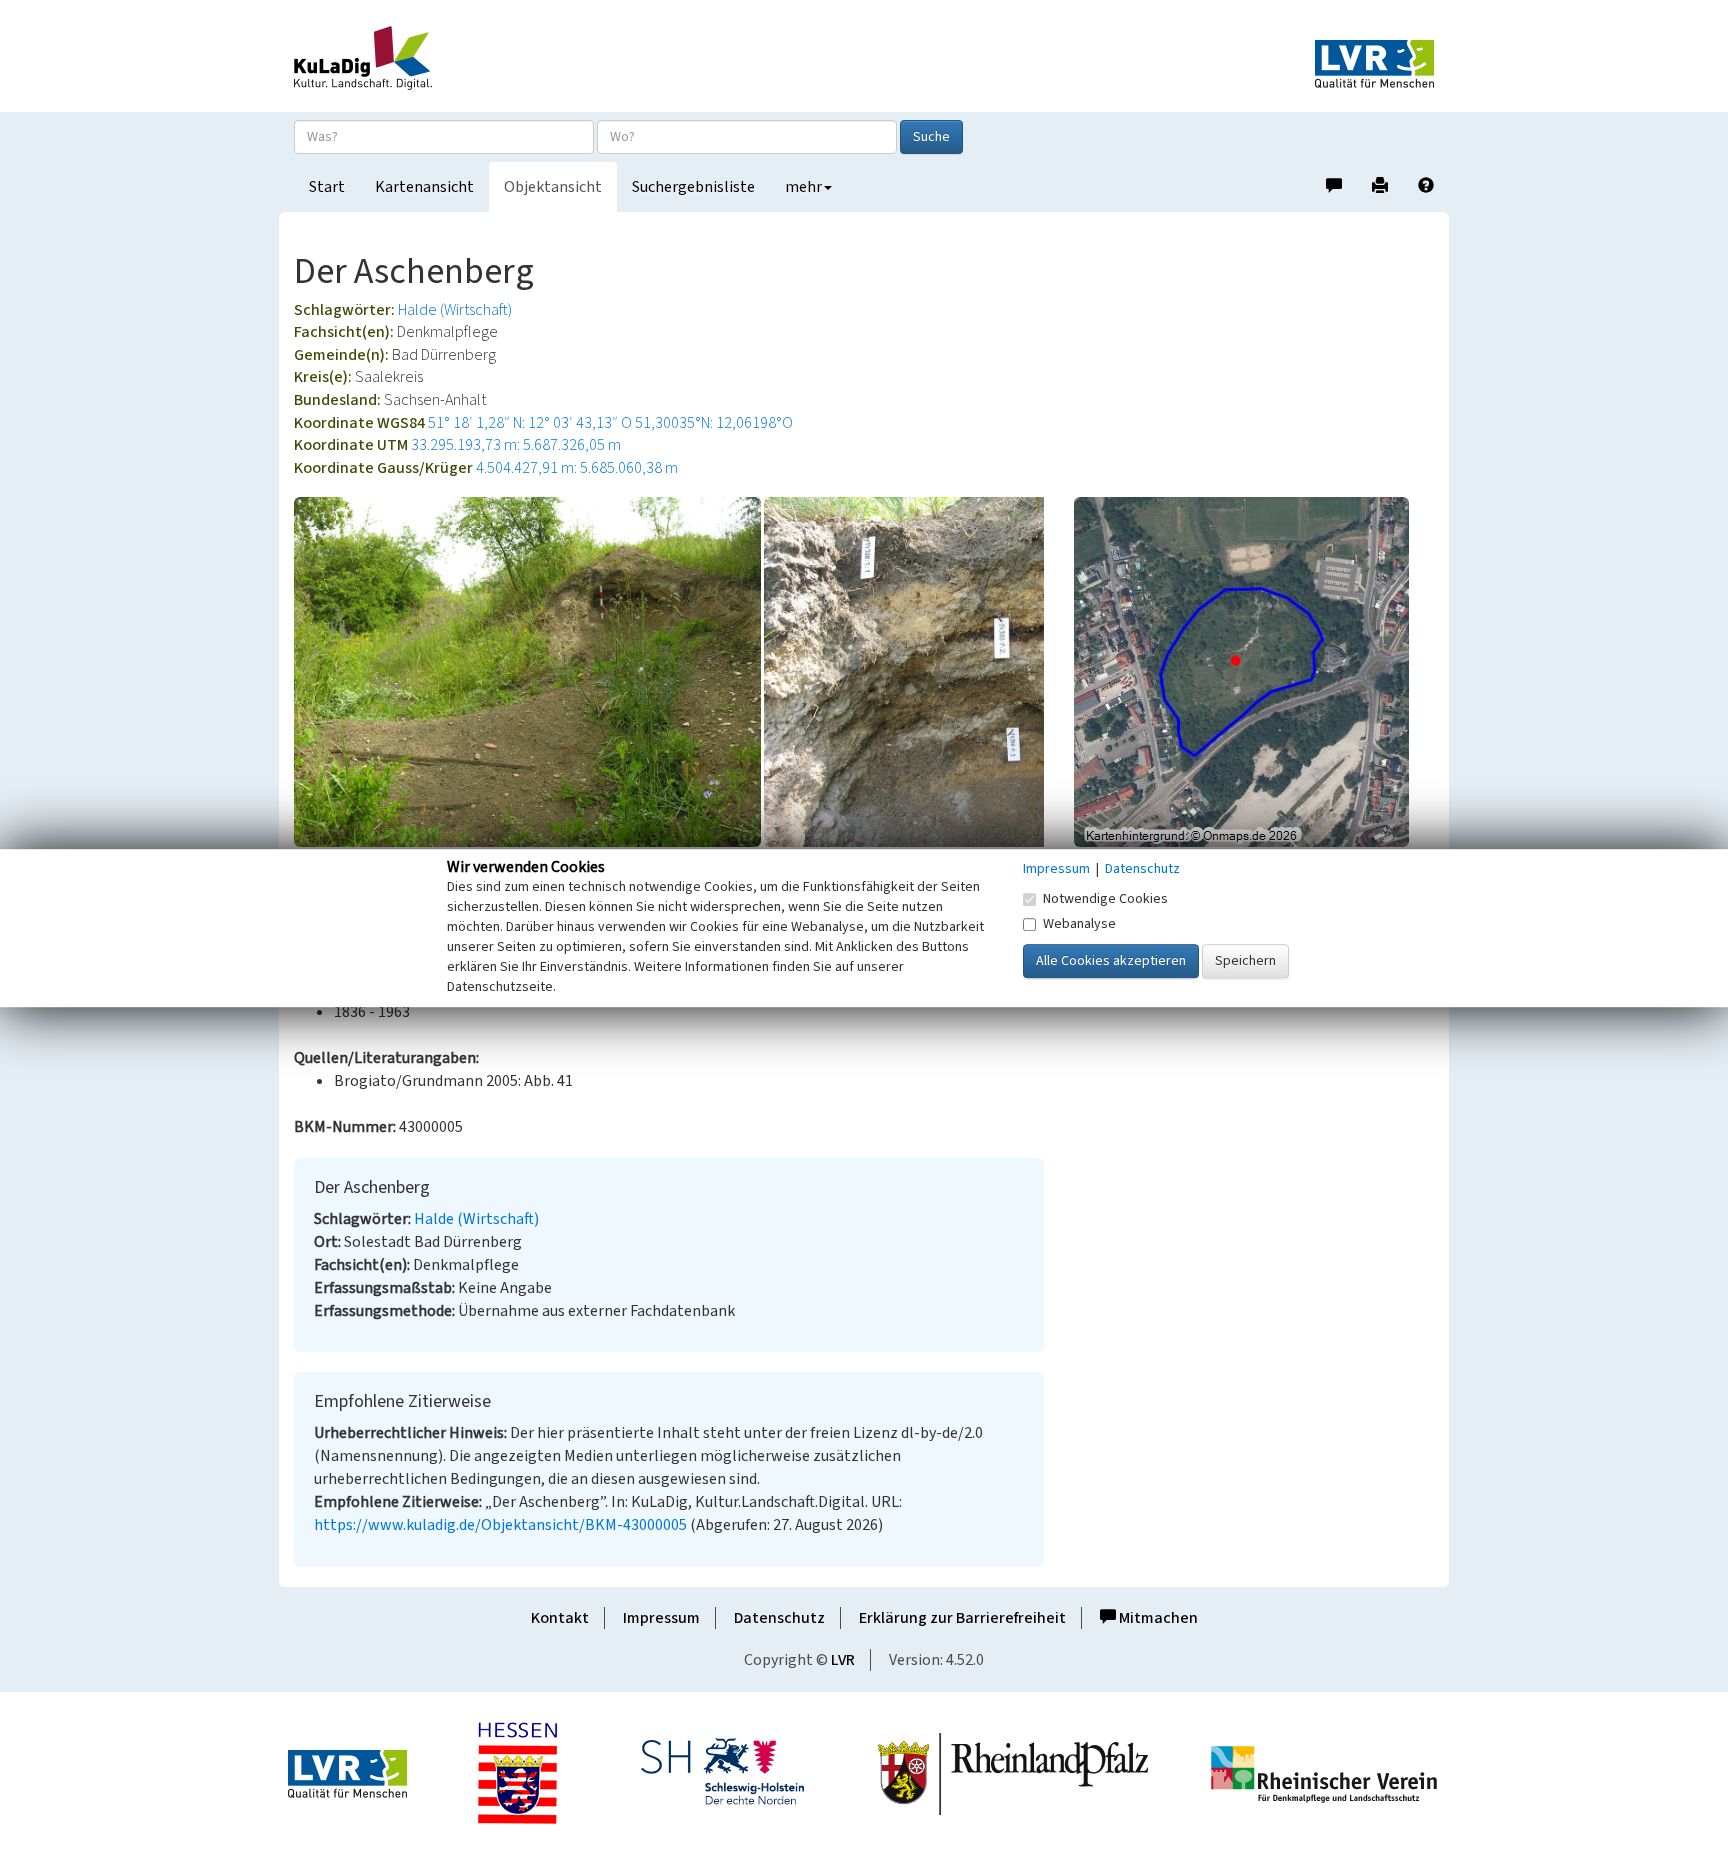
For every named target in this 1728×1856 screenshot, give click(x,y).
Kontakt (560, 1618)
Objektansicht (553, 187)
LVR (843, 1660)
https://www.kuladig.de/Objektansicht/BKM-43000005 (500, 1525)
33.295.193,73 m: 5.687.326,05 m (516, 445)
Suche (931, 137)
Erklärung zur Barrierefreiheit (962, 1618)
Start (327, 187)
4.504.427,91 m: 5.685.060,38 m (577, 468)
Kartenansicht (424, 187)
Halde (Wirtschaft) (455, 310)
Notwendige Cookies (1105, 899)
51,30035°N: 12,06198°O (714, 423)
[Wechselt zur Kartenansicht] (1254, 672)
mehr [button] (803, 187)
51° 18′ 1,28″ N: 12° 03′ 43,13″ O (530, 423)
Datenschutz (779, 1618)
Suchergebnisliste (693, 187)
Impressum (661, 1618)
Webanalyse (1079, 924)
